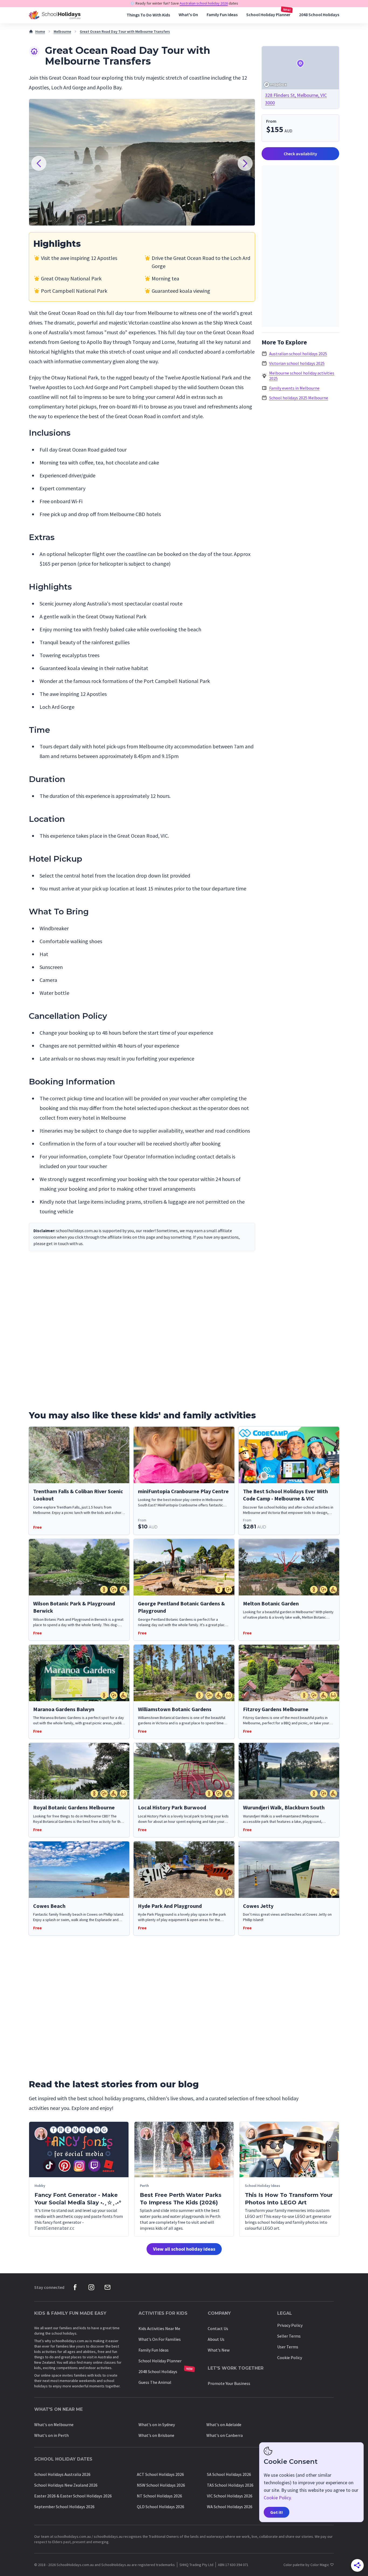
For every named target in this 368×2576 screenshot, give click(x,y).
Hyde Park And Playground (170, 1906)
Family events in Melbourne (294, 388)
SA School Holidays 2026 (229, 2474)
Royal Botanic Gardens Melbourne (74, 1807)
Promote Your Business (229, 2383)
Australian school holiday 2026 (204, 3)
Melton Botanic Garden (271, 1603)
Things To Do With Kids (148, 15)
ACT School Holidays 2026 (160, 2474)
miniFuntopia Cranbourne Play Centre (183, 1491)
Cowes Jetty (258, 1906)
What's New (219, 2350)
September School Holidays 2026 (64, 2507)
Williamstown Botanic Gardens (175, 1709)
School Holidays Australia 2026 (62, 2474)
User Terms (288, 2347)
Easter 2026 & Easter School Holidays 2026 (73, 2496)
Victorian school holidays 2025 (297, 363)
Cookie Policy (290, 2357)
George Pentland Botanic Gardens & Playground (181, 1607)
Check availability (300, 154)
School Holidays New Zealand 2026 (66, 2485)
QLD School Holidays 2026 (161, 2507)
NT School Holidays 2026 (159, 2496)
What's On (188, 15)
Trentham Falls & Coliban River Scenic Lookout (78, 1495)
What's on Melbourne (54, 2425)
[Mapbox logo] (275, 85)
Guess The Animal (155, 2382)
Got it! (277, 2512)
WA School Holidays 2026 (230, 2507)
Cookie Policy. (278, 2498)
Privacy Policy (290, 2325)
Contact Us (218, 2328)
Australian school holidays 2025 (298, 354)
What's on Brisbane (156, 2435)
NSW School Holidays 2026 (161, 2485)
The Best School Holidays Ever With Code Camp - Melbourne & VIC (285, 1495)
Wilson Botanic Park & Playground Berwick (74, 1607)
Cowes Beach (49, 1906)
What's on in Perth (51, 2435)
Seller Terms (289, 2336)
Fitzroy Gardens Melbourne (276, 1709)
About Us (216, 2339)
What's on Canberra (225, 2435)
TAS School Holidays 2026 (230, 2485)
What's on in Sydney (157, 2425)
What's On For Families (160, 2339)
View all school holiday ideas (184, 2249)
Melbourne (62, 31)
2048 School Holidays (319, 15)
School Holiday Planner (268, 15)
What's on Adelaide (224, 2425)
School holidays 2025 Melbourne (299, 398)
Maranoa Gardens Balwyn (64, 1709)
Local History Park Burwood (172, 1807)
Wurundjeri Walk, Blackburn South (284, 1807)
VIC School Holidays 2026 (230, 2496)
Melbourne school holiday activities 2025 (302, 376)
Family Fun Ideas (222, 15)
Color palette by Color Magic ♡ (309, 2565)
